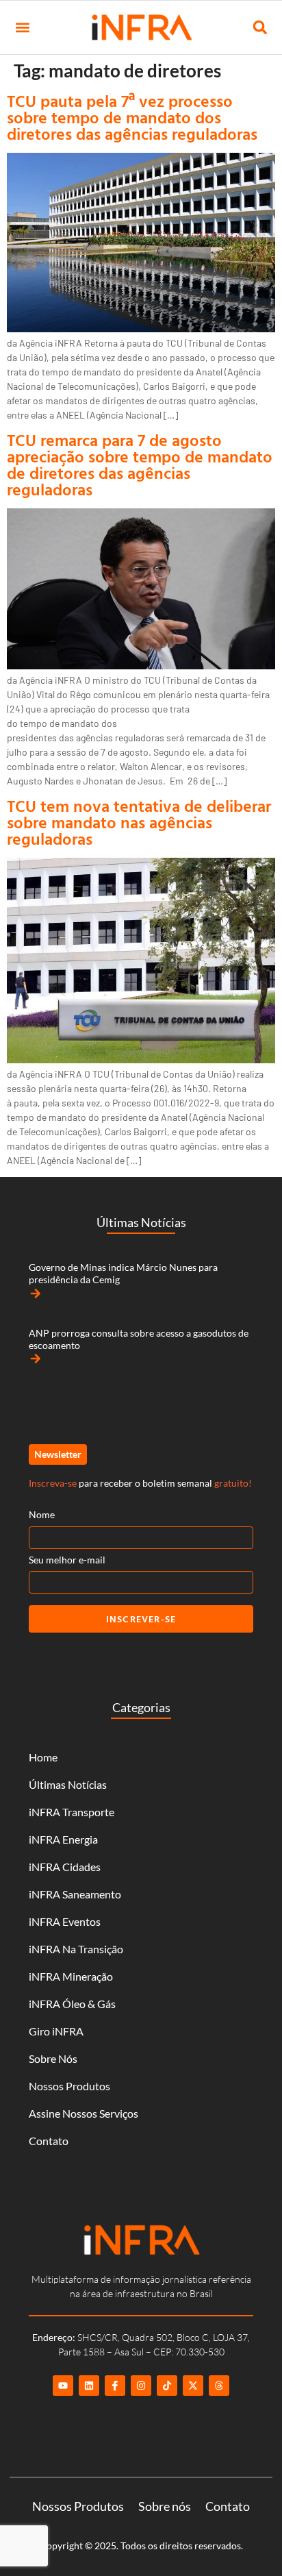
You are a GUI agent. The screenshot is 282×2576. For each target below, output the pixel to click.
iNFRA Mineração (71, 1976)
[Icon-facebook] (115, 2386)
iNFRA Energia (63, 1839)
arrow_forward (36, 1293)
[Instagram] (141, 2386)
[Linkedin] (89, 2386)
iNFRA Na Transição (76, 1949)
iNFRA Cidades (65, 1867)
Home (43, 1757)
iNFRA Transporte (72, 1812)
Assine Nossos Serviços (84, 2113)
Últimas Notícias (68, 1784)
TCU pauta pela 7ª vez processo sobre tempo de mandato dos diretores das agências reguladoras (132, 117)
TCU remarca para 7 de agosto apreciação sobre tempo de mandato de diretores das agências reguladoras (140, 465)
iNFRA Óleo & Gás (72, 2004)
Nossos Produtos (69, 2086)
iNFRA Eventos (65, 1921)
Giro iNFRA (56, 2031)
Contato (49, 2141)
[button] (22, 28)
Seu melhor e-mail (67, 1560)
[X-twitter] (193, 2386)
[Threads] (219, 2386)
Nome (42, 1514)
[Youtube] (63, 2386)
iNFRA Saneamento (75, 1894)
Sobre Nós (53, 2058)
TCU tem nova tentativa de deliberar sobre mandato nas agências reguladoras (139, 822)
